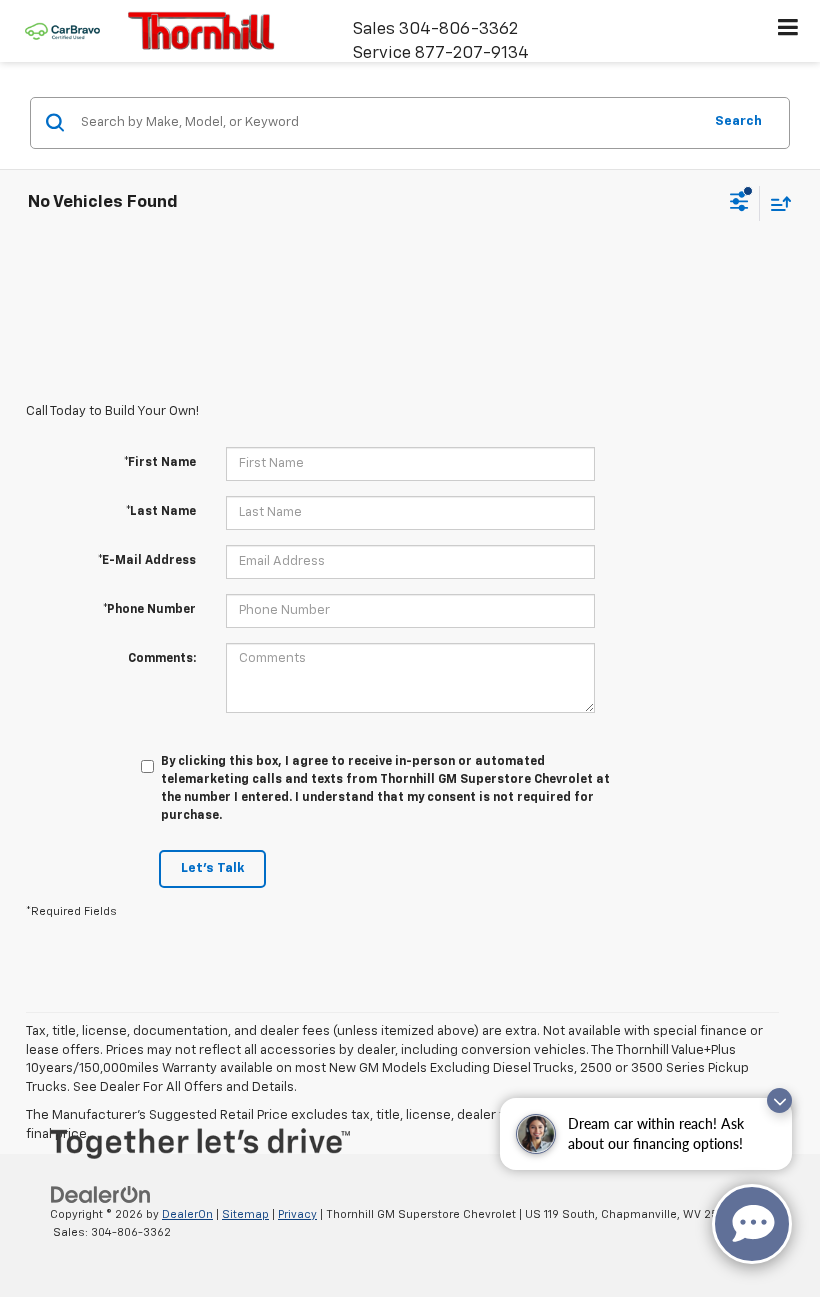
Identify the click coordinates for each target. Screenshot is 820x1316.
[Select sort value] (776, 203)
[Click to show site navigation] (788, 31)
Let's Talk (212, 868)
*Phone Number (149, 610)
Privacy (297, 1214)
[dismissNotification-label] (779, 1100)
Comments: (162, 659)
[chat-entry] (752, 1224)
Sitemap (245, 1214)
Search (738, 121)
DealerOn (187, 1214)
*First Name (160, 463)
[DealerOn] (101, 1194)
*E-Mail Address (147, 561)
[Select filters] (739, 204)
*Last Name (161, 512)
